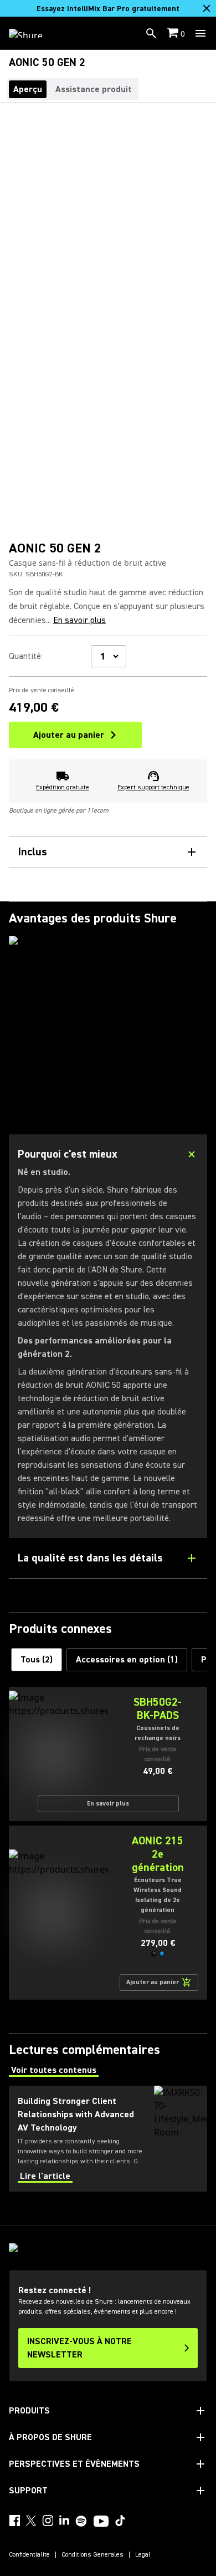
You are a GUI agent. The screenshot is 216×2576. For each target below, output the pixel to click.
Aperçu (28, 89)
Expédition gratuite (63, 787)
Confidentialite (29, 2555)
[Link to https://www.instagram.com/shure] (48, 2521)
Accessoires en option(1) (127, 1660)
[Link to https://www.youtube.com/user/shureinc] (101, 2522)
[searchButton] (151, 33)
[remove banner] (207, 8)
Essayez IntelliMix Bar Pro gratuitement (108, 9)
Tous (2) (37, 1660)
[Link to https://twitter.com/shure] (31, 2521)
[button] (154, 1954)
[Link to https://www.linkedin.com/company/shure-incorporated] (64, 2521)
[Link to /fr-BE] (33, 33)
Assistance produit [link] (94, 89)
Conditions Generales (92, 2555)
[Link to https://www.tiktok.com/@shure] (120, 2521)
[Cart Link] (174, 34)
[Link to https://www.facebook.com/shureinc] (14, 2521)
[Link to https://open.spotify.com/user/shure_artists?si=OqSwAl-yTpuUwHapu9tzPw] (81, 2521)
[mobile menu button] (200, 33)
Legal (143, 2555)
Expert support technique (153, 787)
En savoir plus (79, 620)
